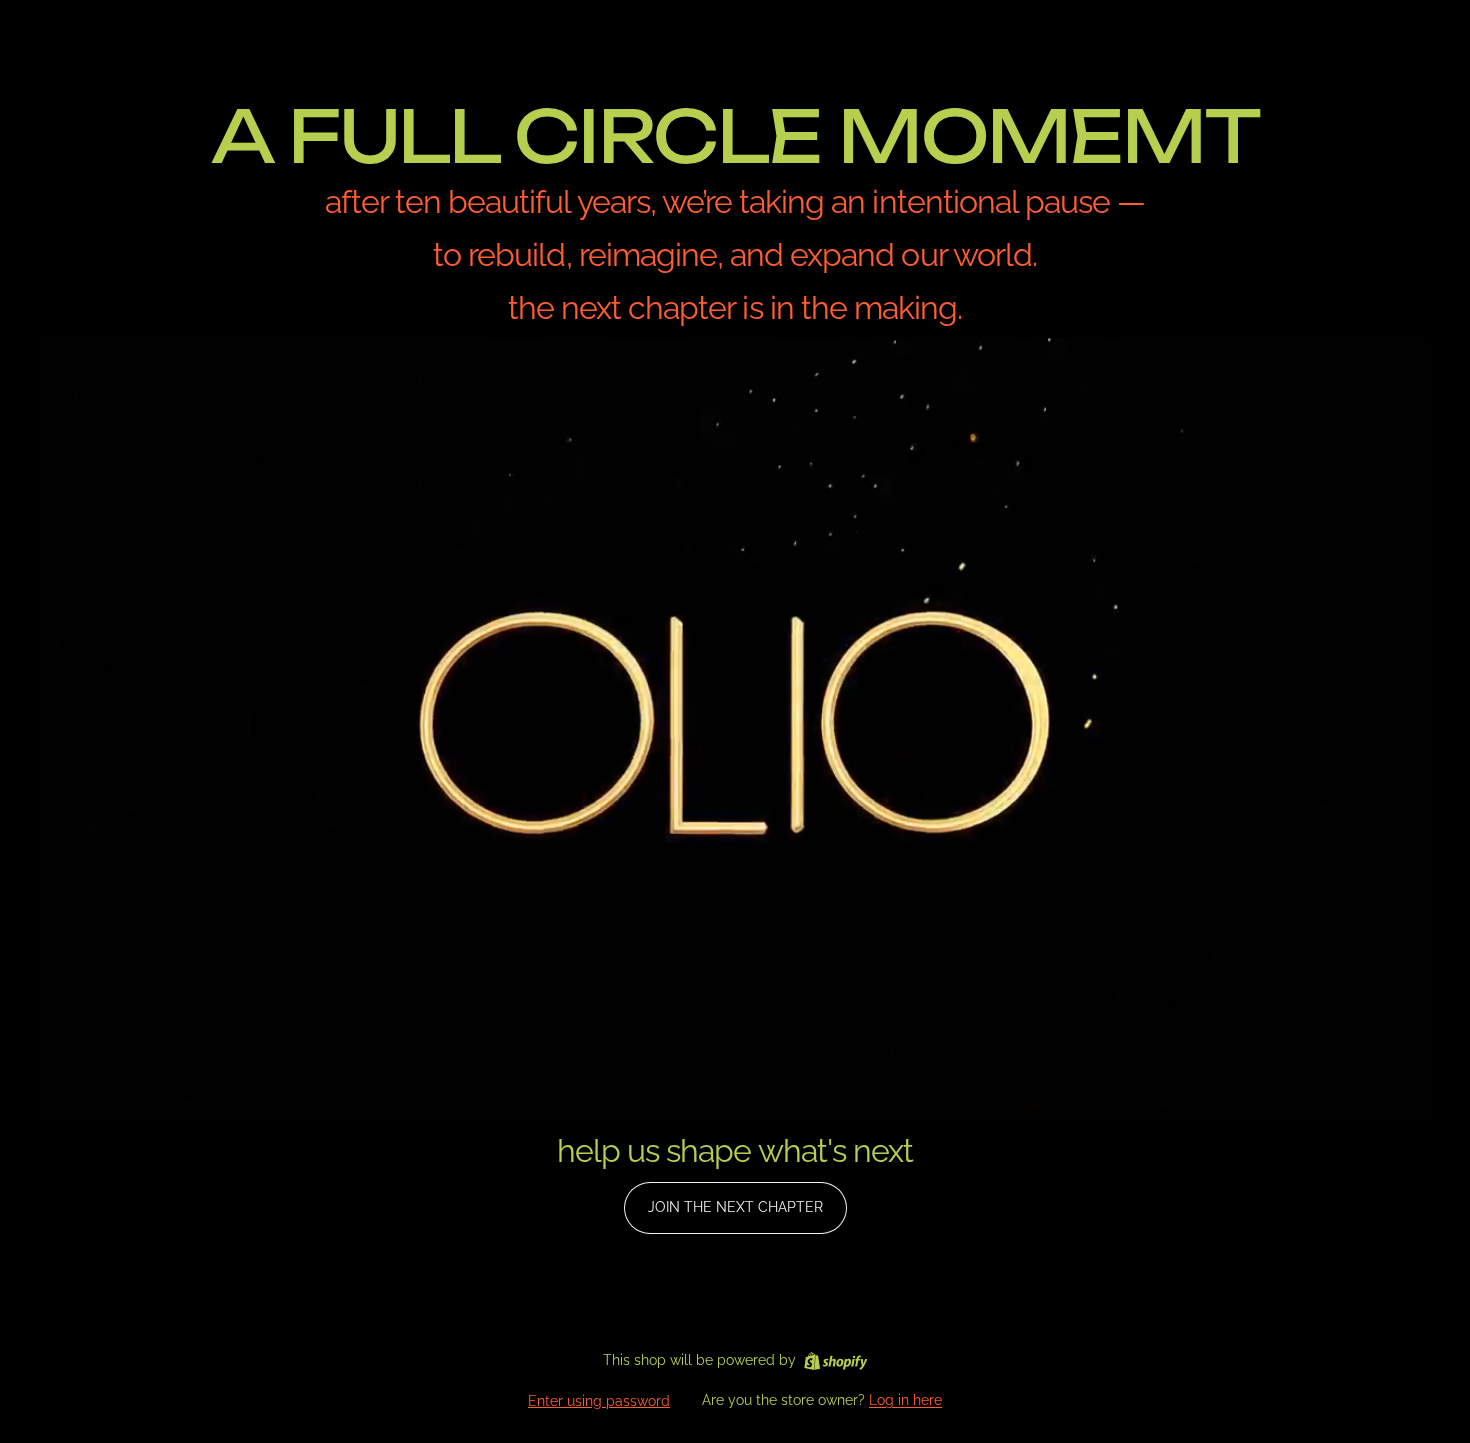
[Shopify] (835, 1361)
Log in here (905, 1400)
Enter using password (599, 1401)
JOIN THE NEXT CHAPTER (735, 1207)
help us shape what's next (735, 1150)
